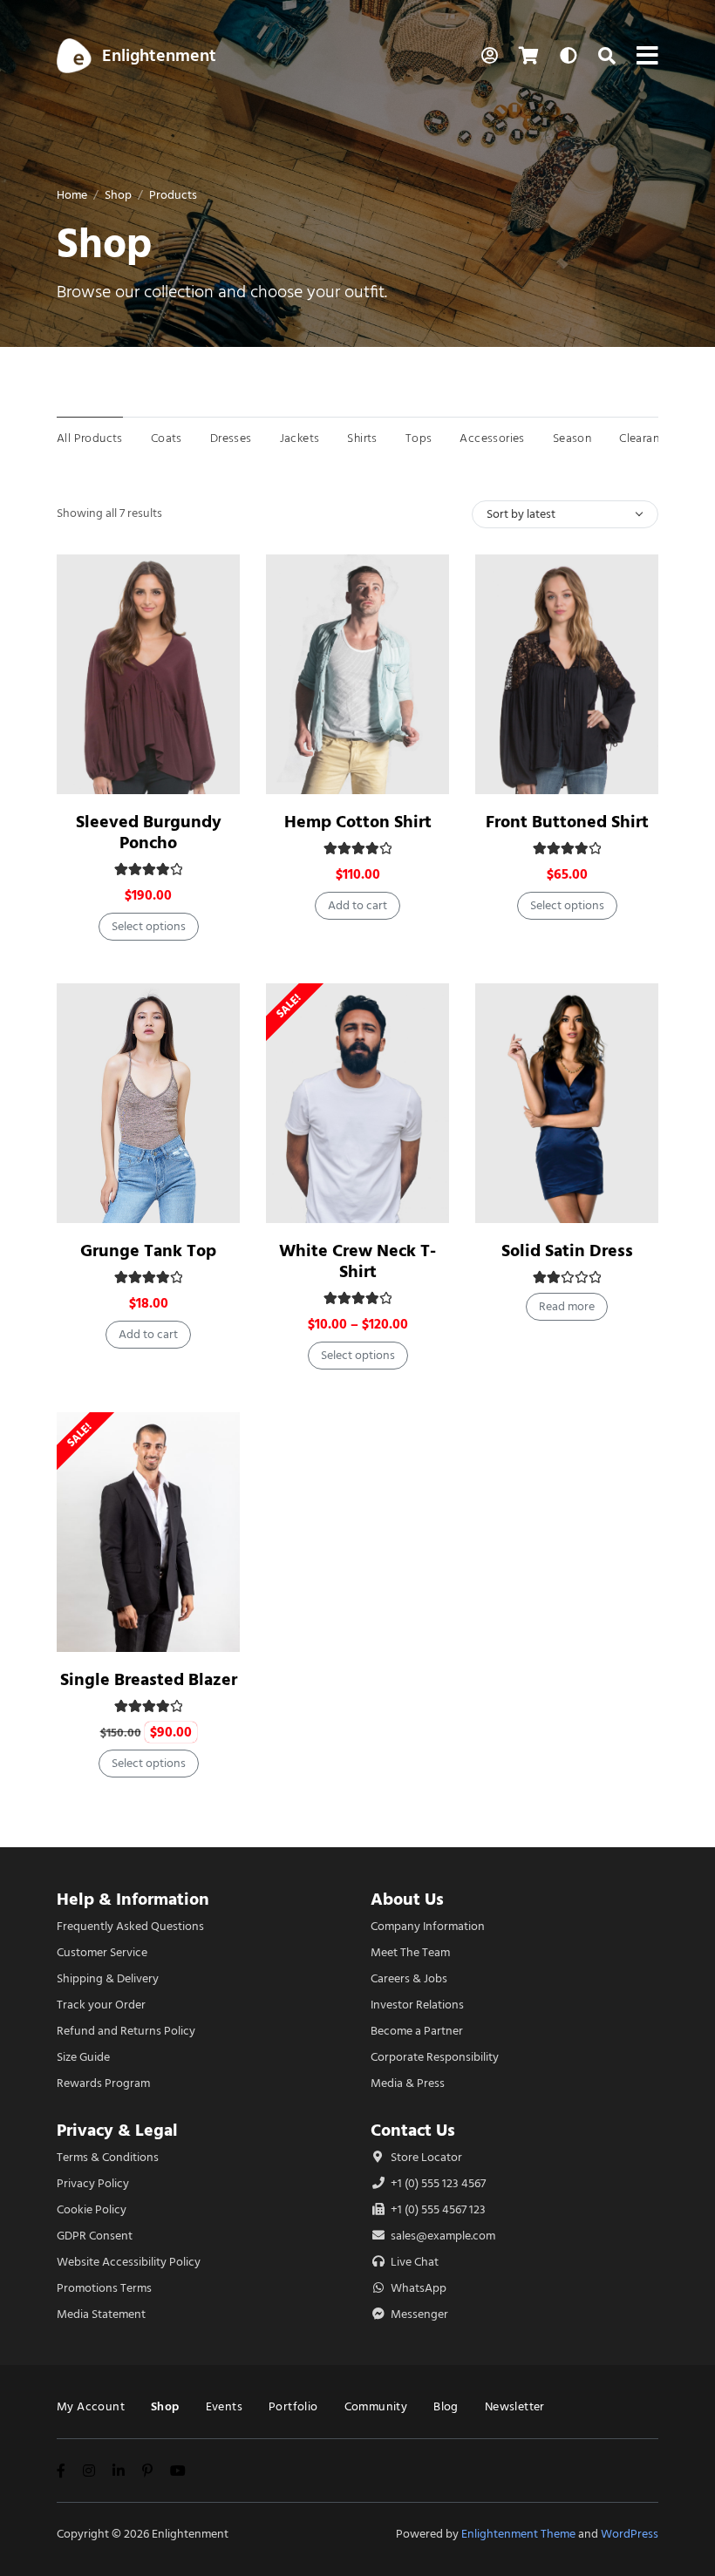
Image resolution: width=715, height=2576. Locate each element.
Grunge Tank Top (148, 1251)
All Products (90, 438)
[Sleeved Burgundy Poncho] (148, 674)
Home (72, 195)
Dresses (231, 438)
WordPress (630, 2534)
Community (376, 2406)
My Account (91, 2406)
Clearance (646, 438)
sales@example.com (443, 2236)
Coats (167, 438)
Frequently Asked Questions (130, 1926)
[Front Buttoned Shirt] (567, 674)
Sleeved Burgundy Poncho (149, 832)
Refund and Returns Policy (126, 2031)
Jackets (300, 438)
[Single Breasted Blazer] (148, 1532)
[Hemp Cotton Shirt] (357, 674)
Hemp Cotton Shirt (358, 822)
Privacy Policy (93, 2183)
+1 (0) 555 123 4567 (437, 2183)
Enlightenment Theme (518, 2534)
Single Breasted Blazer (149, 1679)
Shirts (362, 438)
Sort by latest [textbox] (521, 514)
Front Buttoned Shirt (567, 822)
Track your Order (101, 2005)
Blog (446, 2406)
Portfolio (293, 2406)
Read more (567, 1306)
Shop (118, 195)
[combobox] (565, 514)
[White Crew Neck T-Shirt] (357, 1103)
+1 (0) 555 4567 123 (437, 2209)
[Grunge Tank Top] (148, 1103)
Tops (419, 438)
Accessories (492, 438)
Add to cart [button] (357, 905)
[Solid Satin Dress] (567, 1103)
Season (572, 438)
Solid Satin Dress (567, 1251)
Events (224, 2406)
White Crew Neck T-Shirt (357, 1261)
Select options (149, 926)
